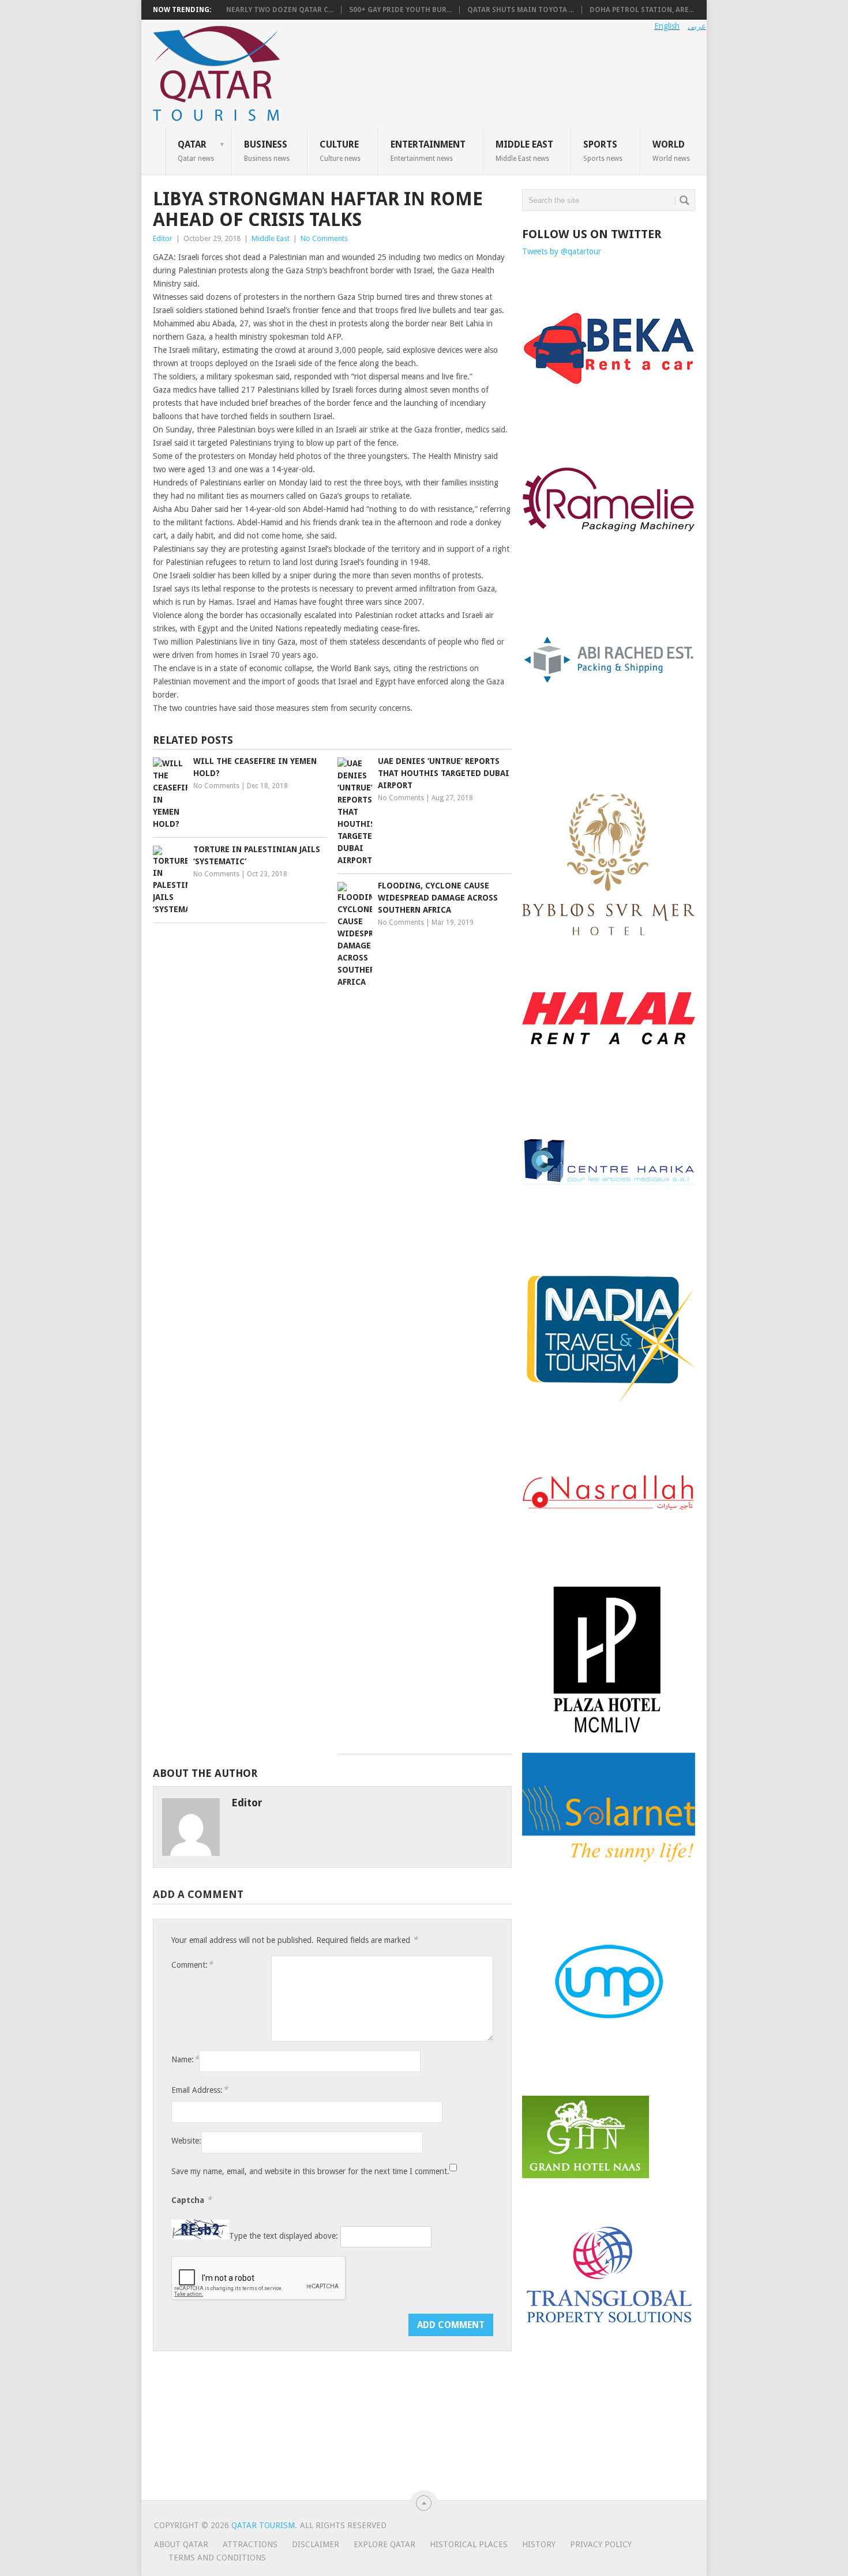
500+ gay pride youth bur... (400, 10)
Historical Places (469, 2544)
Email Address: (200, 2090)
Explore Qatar (384, 2544)
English (667, 26)
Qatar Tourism (263, 2525)
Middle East (524, 150)
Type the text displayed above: (284, 2236)
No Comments (324, 238)
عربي (697, 26)
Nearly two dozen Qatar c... (280, 10)
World (671, 150)
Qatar (196, 150)
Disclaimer (316, 2544)
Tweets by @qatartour (562, 251)
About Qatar (181, 2544)
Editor (163, 238)
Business (267, 150)
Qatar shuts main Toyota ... (521, 10)
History (539, 2544)
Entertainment (428, 150)
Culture (340, 150)
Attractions (250, 2544)
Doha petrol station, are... (642, 10)
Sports (603, 150)
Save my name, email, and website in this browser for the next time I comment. (310, 2171)
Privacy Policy (601, 2544)
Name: (185, 2059)
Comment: (192, 1965)
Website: (186, 2141)
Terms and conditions (217, 2558)
